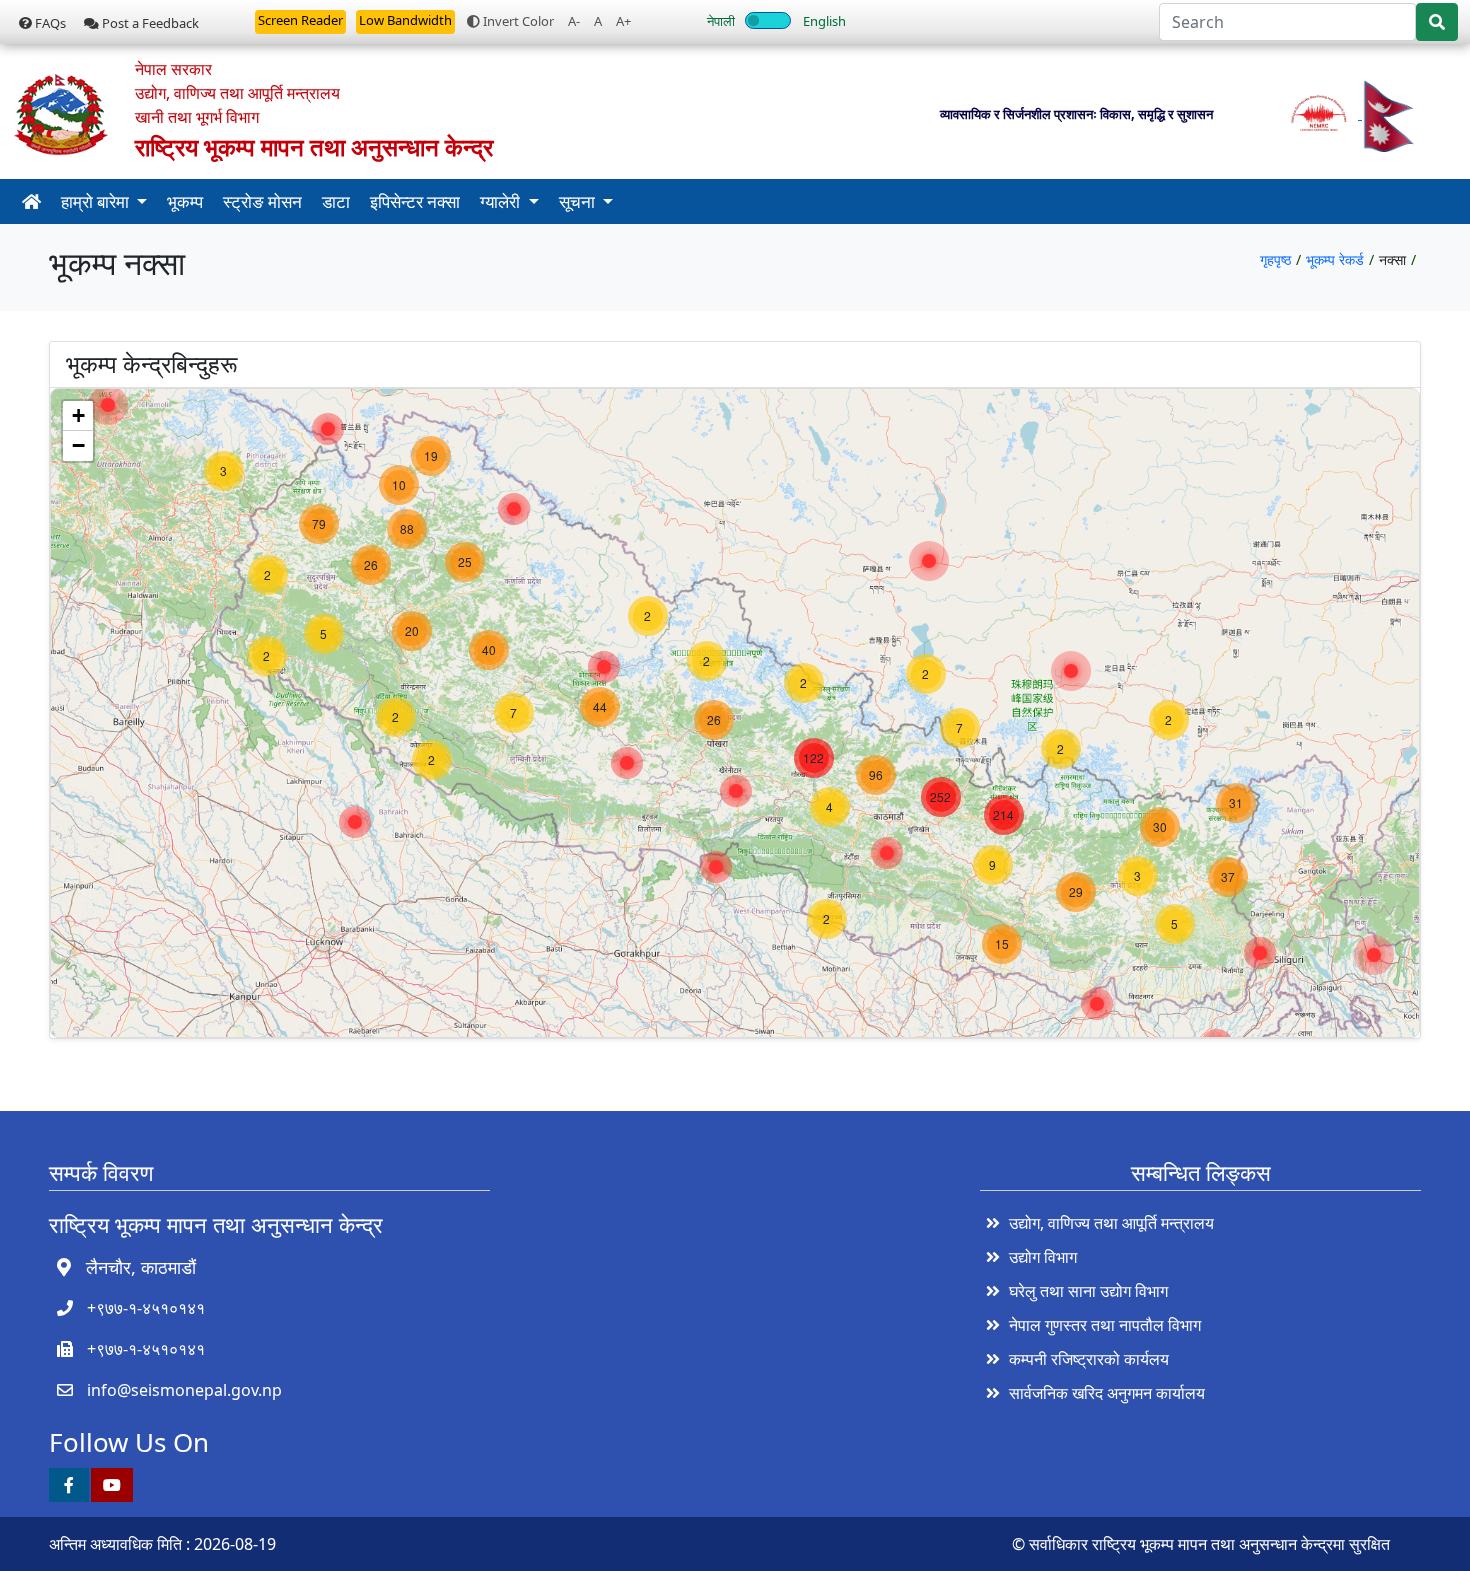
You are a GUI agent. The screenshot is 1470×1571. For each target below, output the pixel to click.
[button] (108, 405)
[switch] (768, 20)
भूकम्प (185, 201)
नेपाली (721, 21)
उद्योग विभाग (1043, 1257)
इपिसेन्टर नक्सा (415, 201)
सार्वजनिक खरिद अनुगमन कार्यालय (1107, 1393)
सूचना (579, 201)
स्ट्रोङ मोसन (262, 201)
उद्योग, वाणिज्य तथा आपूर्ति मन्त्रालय (1111, 1223)
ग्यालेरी (502, 201)
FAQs (49, 23)
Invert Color (517, 21)
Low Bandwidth (405, 20)
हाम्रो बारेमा (97, 201)
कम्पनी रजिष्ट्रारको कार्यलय (1089, 1359)
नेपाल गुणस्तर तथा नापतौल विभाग (1105, 1325)
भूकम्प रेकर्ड (1335, 259)
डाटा (336, 201)
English (824, 21)
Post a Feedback (149, 23)
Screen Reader (300, 20)
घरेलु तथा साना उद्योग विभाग (1088, 1291)
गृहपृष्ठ (1275, 259)
